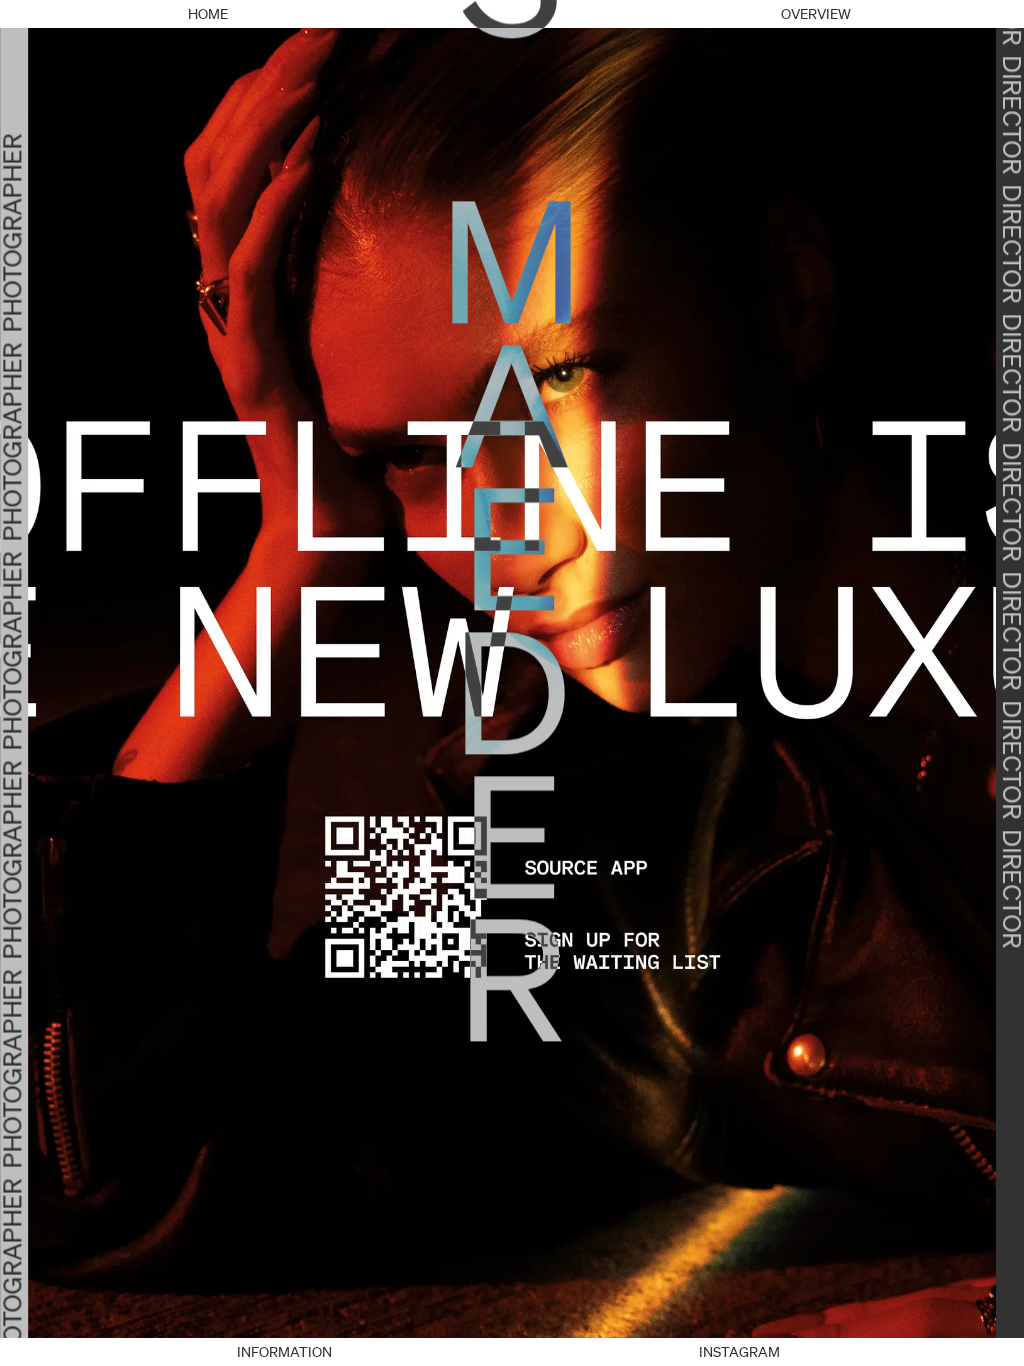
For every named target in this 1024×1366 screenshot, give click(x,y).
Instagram (739, 1352)
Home (208, 14)
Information (284, 1352)
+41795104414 (512, 1352)
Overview (816, 14)
